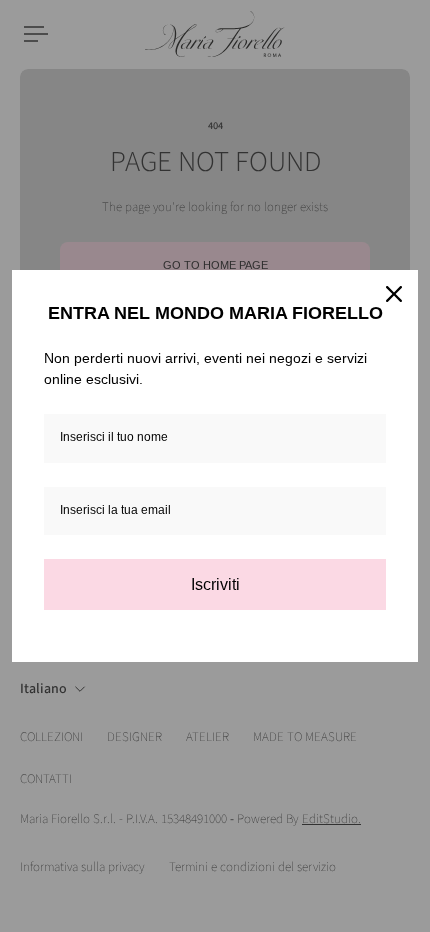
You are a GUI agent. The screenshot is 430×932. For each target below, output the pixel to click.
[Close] (394, 294)
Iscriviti (215, 584)
